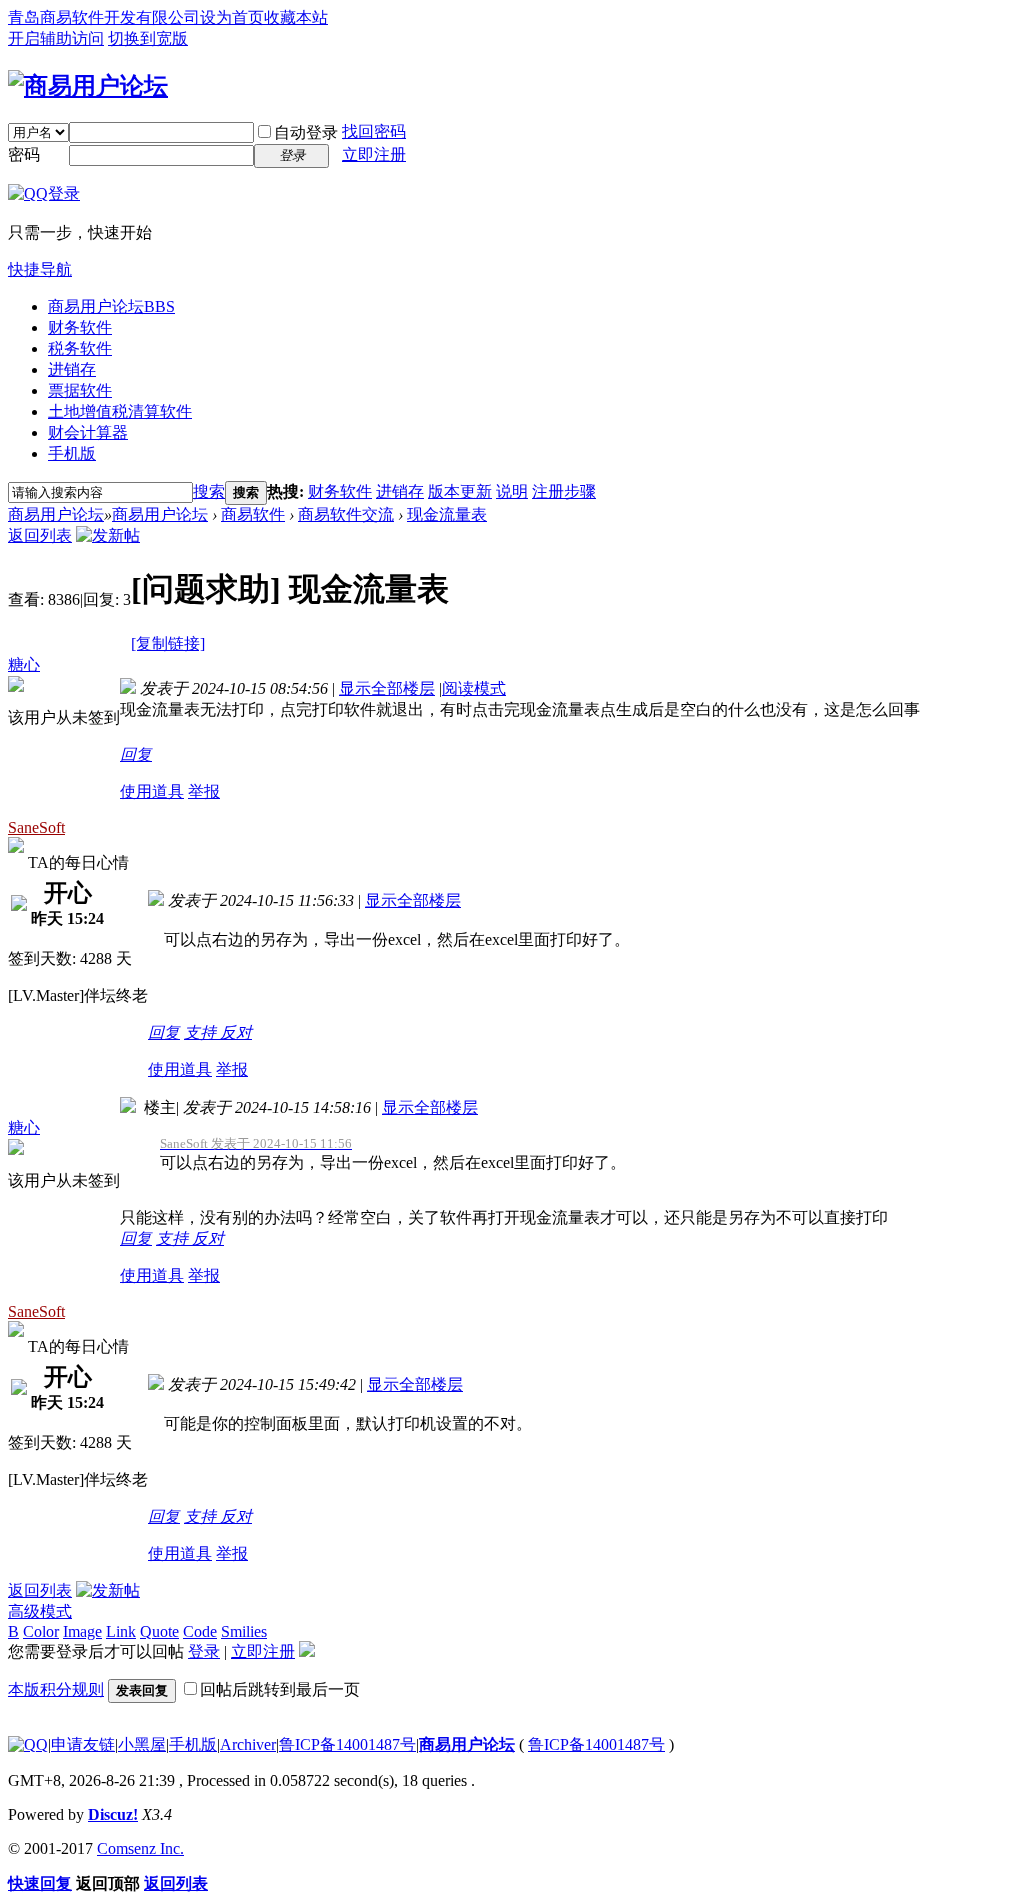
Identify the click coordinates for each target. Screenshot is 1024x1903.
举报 (204, 791)
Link (121, 1631)
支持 (202, 1032)
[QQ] (28, 1744)
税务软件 (80, 348)
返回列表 (40, 535)
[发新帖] (108, 535)
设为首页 (232, 17)
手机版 (72, 453)
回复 (136, 754)
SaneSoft (36, 827)
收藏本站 (296, 17)
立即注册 (374, 154)
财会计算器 (88, 432)
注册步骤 (564, 491)
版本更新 (460, 491)
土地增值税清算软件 (120, 411)
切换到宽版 (148, 38)
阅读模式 (474, 688)
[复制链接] (168, 643)
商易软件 (253, 514)
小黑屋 (142, 1744)
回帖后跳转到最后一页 (280, 1689)
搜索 (209, 491)
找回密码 (374, 131)
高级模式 (40, 1611)
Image (82, 1631)
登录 (204, 1651)
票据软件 (80, 390)
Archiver (248, 1744)
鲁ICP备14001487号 (347, 1744)
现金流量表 (447, 514)
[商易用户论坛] (88, 86)
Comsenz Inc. (140, 1848)
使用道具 (152, 791)
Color (41, 1631)
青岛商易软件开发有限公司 (104, 17)
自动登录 (306, 132)
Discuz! (113, 1814)
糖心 (24, 664)
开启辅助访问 (56, 38)
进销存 (72, 369)
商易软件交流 (346, 514)
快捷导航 (40, 269)
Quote (159, 1631)
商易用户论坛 (111, 306)
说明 (512, 491)
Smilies (244, 1631)
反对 (236, 1032)
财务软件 (80, 327)
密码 (24, 154)
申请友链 (83, 1744)
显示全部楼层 (387, 688)
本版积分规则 (56, 1689)
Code (200, 1631)
